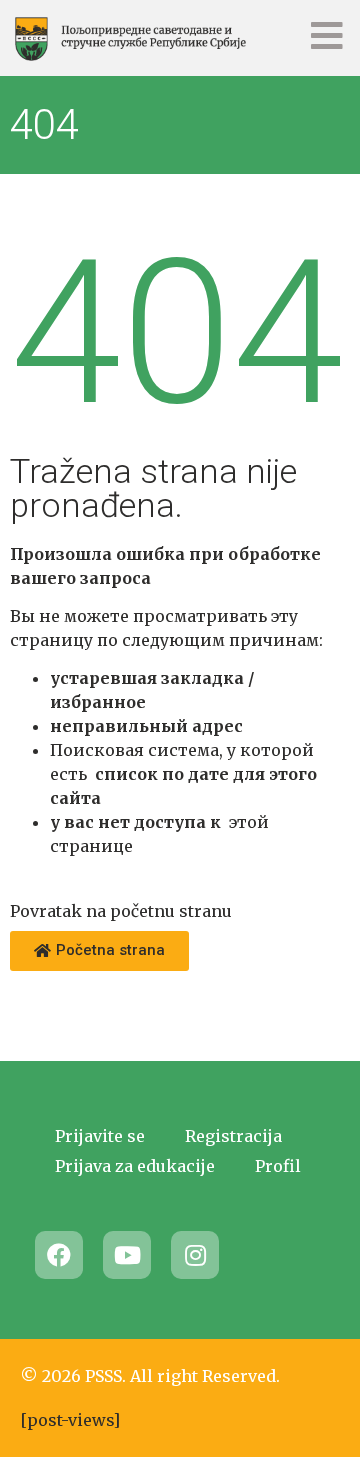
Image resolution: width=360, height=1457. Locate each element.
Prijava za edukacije (135, 1166)
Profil (278, 1166)
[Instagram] (195, 1255)
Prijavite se (100, 1136)
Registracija (233, 1136)
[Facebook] (59, 1255)
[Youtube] (127, 1255)
